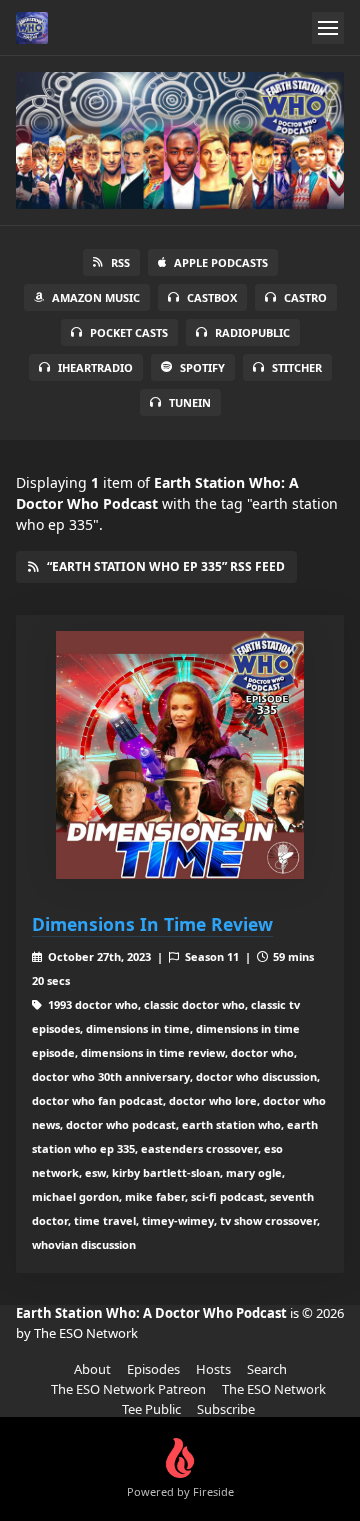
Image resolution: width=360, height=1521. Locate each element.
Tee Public (151, 1409)
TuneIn (190, 402)
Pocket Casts (129, 332)
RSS (120, 262)
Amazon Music (96, 297)
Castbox (212, 297)
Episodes (153, 1369)
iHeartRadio (95, 367)
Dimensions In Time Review (152, 924)
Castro (305, 297)
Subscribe (226, 1409)
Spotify (202, 367)
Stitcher (297, 367)
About (92, 1369)
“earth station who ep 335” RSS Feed (166, 566)
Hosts (213, 1369)
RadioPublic (252, 332)
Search (267, 1369)
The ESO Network (274, 1389)
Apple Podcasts (221, 262)
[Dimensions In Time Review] (180, 755)
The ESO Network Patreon (128, 1389)
